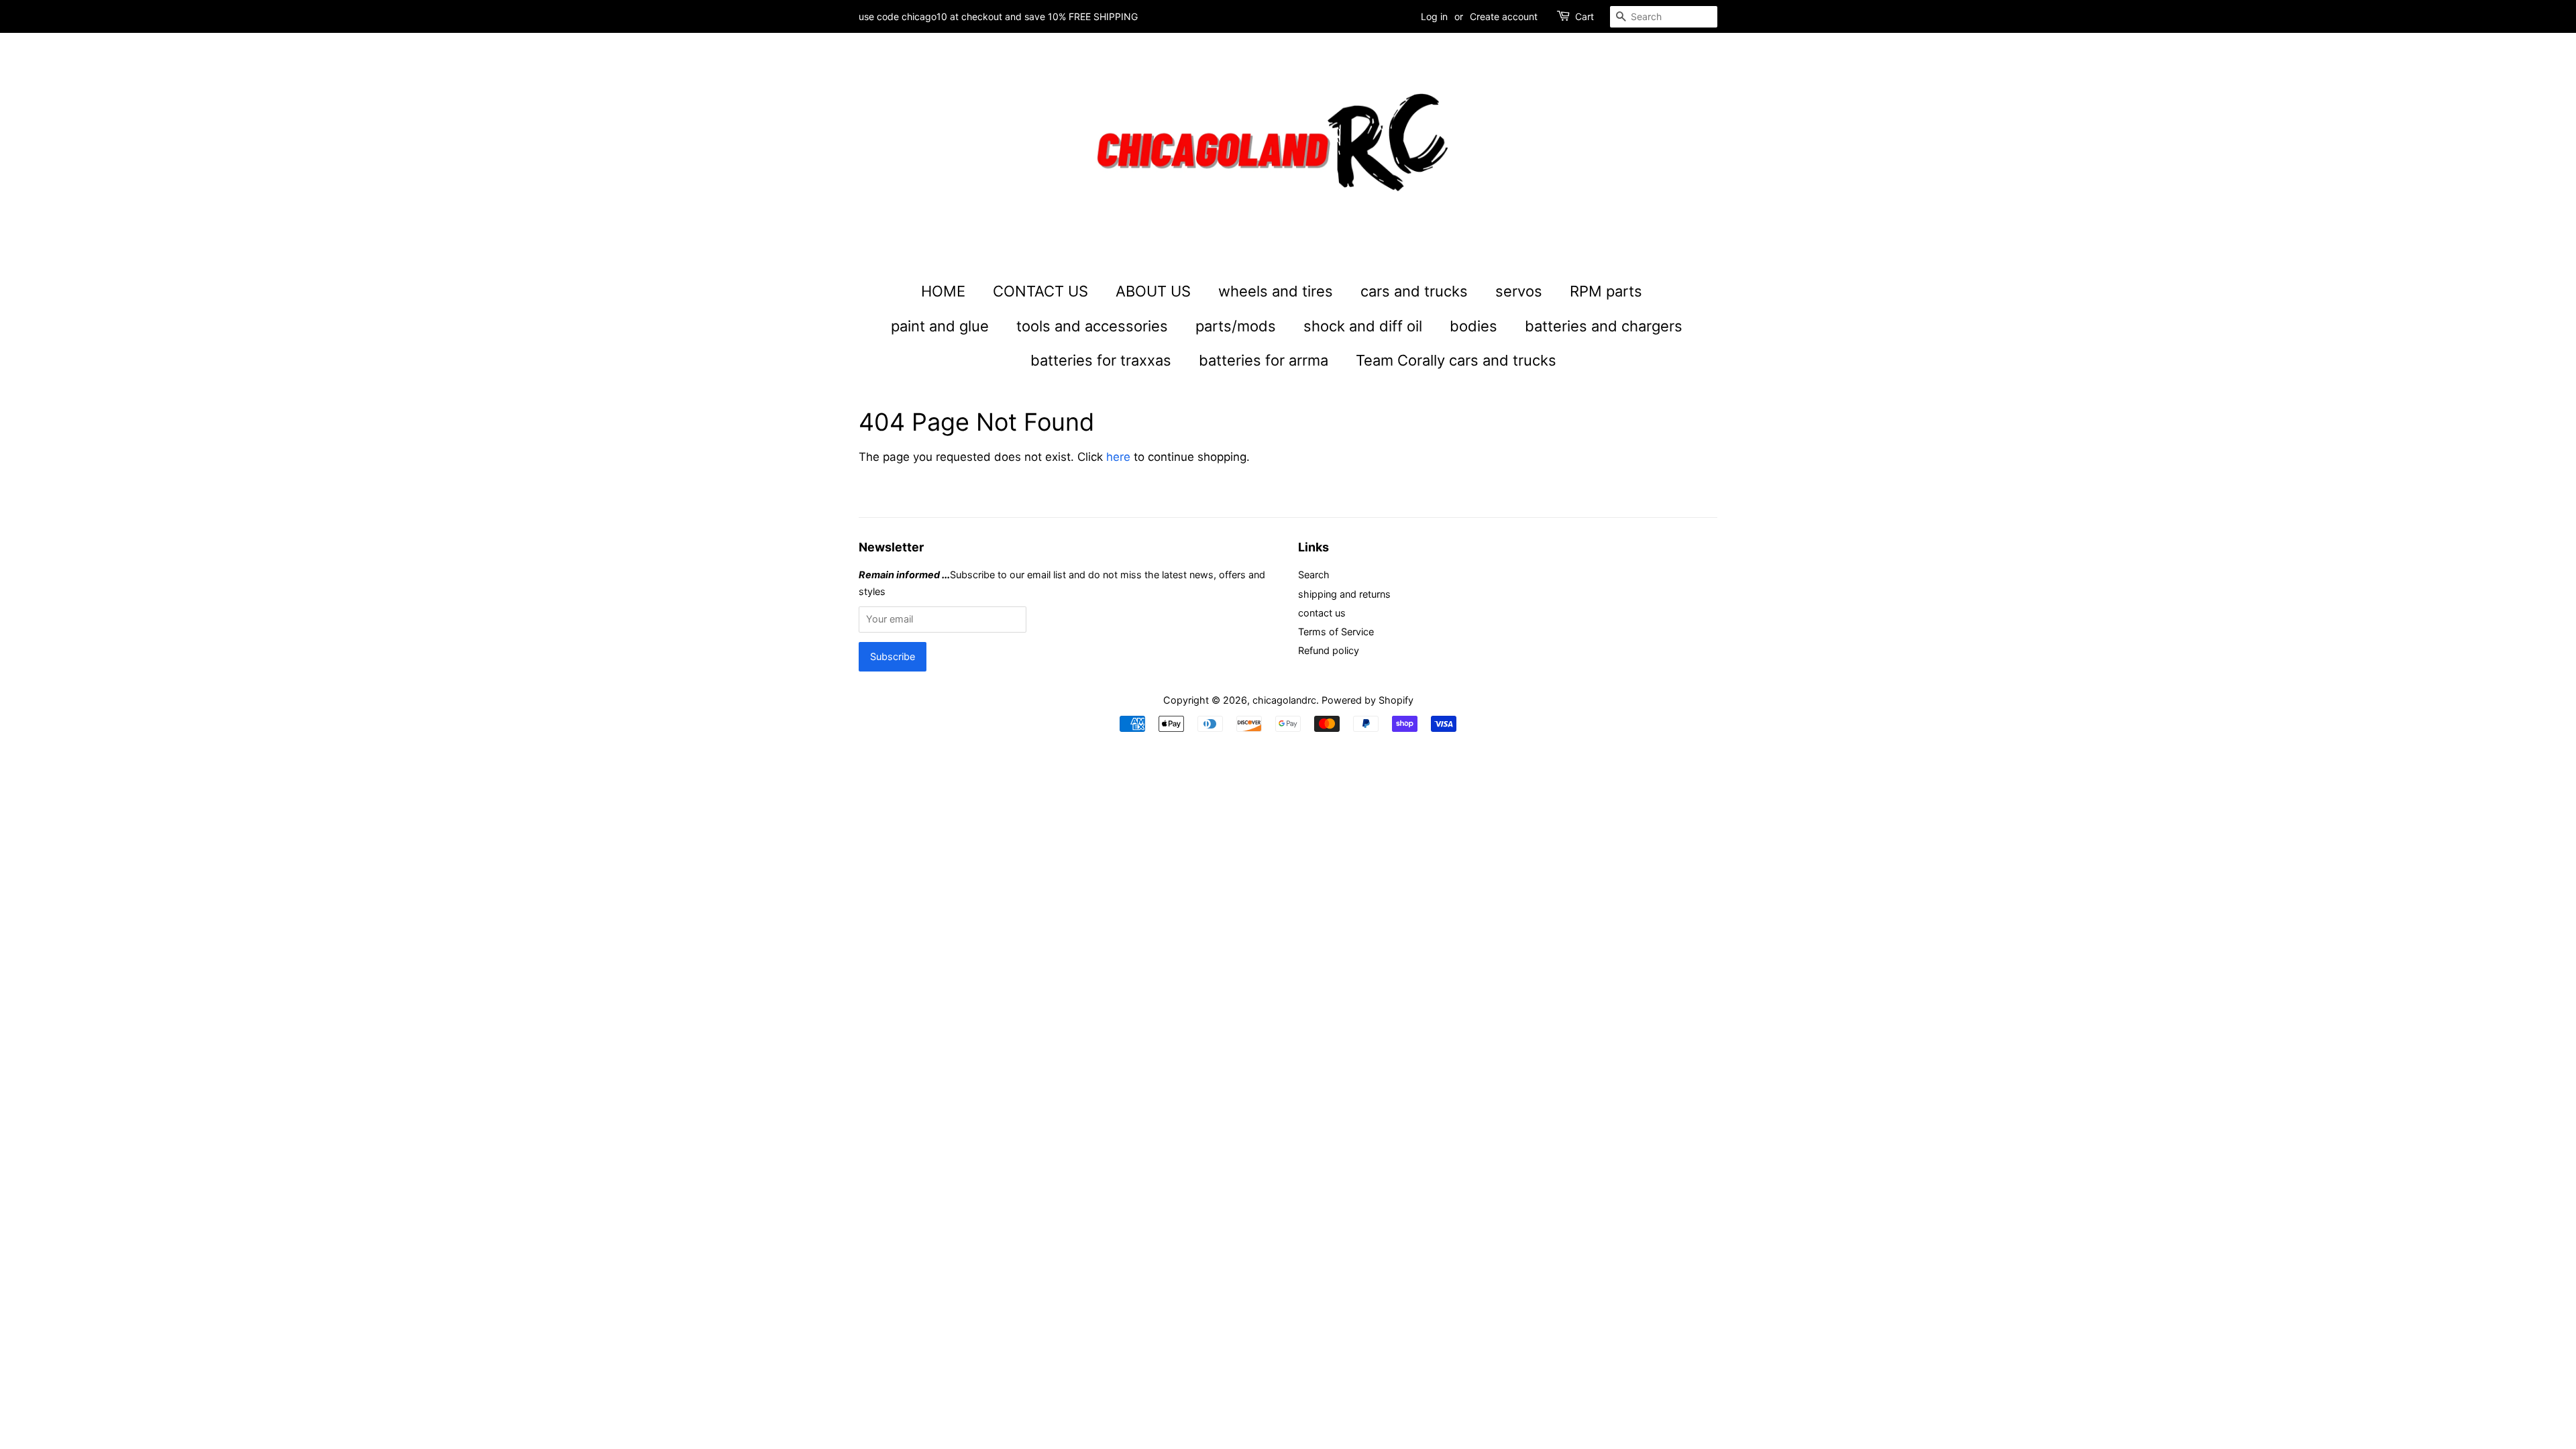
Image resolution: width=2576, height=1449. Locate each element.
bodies (1473, 326)
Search (1314, 575)
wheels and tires (1276, 291)
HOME (943, 291)
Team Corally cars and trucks (1456, 360)
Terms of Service (1336, 632)
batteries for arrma (1264, 360)
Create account (1504, 16)
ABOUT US (1153, 291)
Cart (1585, 16)
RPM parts (1606, 291)
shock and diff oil (1363, 326)
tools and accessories (1092, 326)
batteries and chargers (1604, 326)
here (1118, 457)
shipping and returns (1344, 594)
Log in (1434, 16)
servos (1519, 291)
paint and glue (940, 326)
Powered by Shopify (1367, 700)
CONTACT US (1040, 291)
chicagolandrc (1284, 700)
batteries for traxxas (1101, 360)
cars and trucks (1414, 291)
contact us (1322, 613)
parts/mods (1236, 326)
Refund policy (1329, 650)
